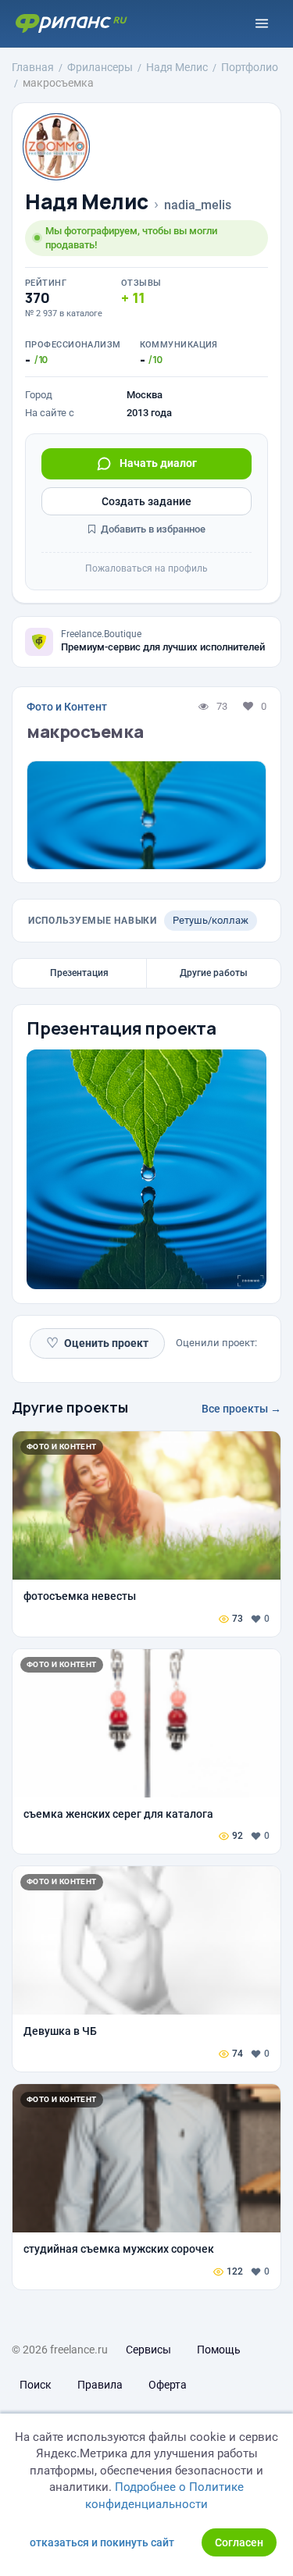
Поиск (36, 2385)
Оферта (168, 2385)
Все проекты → (241, 1409)
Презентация (79, 973)
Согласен (239, 2542)
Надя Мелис (87, 202)
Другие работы (214, 973)
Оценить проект (97, 1343)
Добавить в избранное (152, 529)
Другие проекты (70, 1407)
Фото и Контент (67, 707)
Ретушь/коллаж (211, 920)
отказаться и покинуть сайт (102, 2542)
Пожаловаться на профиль (146, 568)
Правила (100, 2385)
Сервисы (148, 2350)
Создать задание (146, 501)
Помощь (219, 2350)
